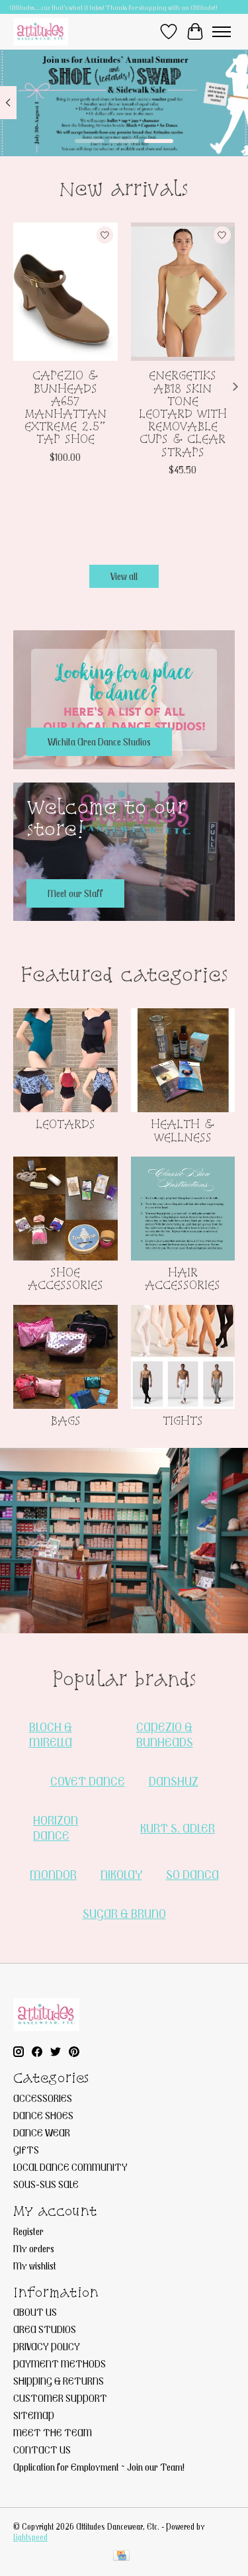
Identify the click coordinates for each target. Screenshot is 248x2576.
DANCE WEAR (42, 2132)
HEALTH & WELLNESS (183, 1130)
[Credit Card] (121, 2556)
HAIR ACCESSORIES (183, 1278)
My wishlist (35, 2266)
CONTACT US (42, 2450)
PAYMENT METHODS (60, 2363)
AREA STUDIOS (45, 2329)
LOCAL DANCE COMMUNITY (70, 2167)
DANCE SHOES (43, 2115)
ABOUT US (35, 2312)
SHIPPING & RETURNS (59, 2381)
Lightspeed (30, 2537)
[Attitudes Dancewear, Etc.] (41, 31)
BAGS (65, 1420)
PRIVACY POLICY (47, 2346)
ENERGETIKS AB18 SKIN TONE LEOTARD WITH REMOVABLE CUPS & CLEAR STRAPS (183, 413)
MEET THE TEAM (53, 2432)
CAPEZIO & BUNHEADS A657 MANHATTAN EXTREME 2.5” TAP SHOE (65, 407)
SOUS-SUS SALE (46, 2184)
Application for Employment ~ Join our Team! (99, 2467)
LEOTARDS (65, 1124)
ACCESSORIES (43, 2098)
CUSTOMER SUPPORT (60, 2398)
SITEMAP (34, 2415)
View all (124, 576)
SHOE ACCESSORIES (65, 1278)
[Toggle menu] (222, 32)
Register (28, 2231)
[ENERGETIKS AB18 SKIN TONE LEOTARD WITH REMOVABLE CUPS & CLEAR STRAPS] (183, 292)
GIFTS (26, 2150)
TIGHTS (183, 1420)
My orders (34, 2248)
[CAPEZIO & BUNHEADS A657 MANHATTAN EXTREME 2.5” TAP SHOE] (65, 292)
